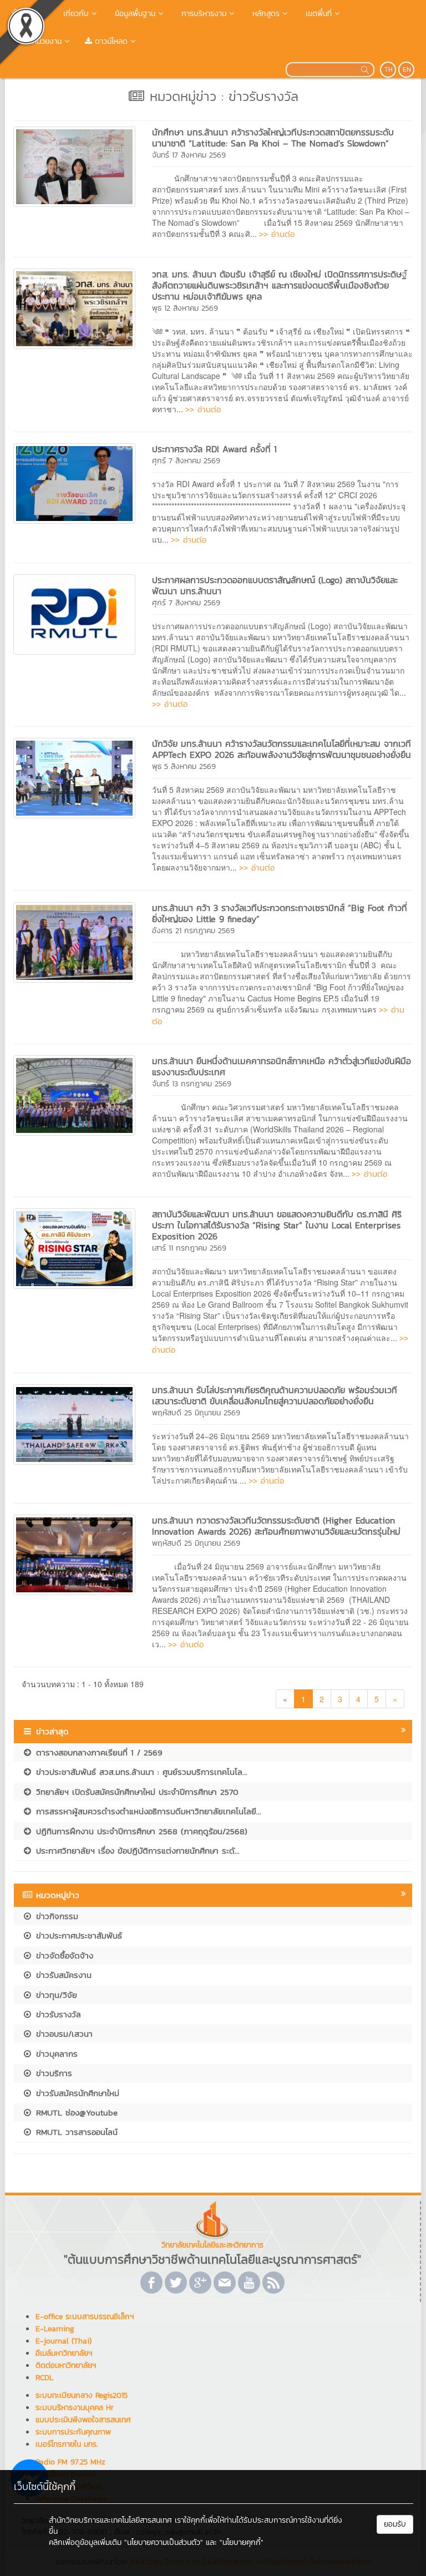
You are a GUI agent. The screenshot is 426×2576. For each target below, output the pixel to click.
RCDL (44, 2378)
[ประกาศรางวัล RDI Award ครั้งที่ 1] (74, 482)
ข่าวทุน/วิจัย (55, 1995)
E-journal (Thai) (64, 2341)
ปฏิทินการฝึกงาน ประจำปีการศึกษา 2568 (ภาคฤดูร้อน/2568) (140, 1831)
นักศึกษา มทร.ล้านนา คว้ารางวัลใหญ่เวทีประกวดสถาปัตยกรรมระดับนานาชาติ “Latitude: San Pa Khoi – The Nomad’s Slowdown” (273, 138)
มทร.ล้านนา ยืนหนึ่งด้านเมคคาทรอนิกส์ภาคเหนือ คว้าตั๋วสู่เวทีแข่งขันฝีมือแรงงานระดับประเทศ (282, 1066)
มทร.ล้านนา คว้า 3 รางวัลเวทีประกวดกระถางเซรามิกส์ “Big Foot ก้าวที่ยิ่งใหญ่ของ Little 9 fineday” (280, 913)
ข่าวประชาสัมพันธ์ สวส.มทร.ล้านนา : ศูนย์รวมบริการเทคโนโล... (140, 1772)
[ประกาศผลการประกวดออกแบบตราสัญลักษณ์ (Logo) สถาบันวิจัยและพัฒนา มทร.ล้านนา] (74, 613)
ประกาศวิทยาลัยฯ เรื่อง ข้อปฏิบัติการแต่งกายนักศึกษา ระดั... (136, 1851)
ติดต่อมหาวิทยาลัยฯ (66, 2365)
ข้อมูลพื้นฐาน (134, 14)
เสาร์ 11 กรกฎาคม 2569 (189, 1248)
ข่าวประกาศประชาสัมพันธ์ (77, 1935)
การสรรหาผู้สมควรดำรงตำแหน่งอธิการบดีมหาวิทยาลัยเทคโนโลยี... (147, 1811)
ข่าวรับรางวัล (57, 2014)
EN (407, 69)
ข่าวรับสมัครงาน (62, 1975)
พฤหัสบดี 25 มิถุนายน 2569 (196, 1413)
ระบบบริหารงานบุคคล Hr (75, 2408)
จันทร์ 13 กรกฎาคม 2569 (192, 1084)
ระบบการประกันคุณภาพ (73, 2432)
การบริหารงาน (202, 14)
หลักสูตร (265, 14)
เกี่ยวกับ (75, 14)
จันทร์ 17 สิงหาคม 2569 (189, 155)
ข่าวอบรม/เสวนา (63, 2034)
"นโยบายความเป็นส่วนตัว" (164, 2542)
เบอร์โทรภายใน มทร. (67, 2444)
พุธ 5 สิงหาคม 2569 (184, 766)
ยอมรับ (395, 2524)
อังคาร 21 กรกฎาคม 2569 (193, 931)
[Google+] (200, 2283)
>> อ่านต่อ (277, 234)
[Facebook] (151, 2283)
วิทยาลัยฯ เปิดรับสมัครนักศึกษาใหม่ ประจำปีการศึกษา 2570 (136, 1792)
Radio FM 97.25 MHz (70, 2462)
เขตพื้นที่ (317, 14)
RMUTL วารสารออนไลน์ (75, 2132)
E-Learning (55, 2329)
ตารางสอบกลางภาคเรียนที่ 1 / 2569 (98, 1752)
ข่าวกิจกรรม (55, 1916)
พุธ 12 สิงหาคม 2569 (185, 308)
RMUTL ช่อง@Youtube (75, 2112)
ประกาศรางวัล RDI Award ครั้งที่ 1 (214, 449)
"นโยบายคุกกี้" (242, 2542)
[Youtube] (249, 2283)
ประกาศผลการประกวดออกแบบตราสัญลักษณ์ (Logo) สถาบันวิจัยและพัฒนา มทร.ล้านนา (275, 585)
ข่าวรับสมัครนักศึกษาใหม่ (76, 2093)
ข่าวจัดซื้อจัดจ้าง (63, 1955)
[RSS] (273, 2283)
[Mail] (225, 2283)
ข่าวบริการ (52, 2073)
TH (389, 69)
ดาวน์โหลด (110, 41)
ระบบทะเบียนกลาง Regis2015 (82, 2395)
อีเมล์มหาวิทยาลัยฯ (64, 2353)
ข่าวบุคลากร (55, 2054)
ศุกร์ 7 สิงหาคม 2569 (186, 461)
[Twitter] (176, 2283)
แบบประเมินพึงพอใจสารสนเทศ (83, 2420)
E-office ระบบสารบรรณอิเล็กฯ (85, 2317)
